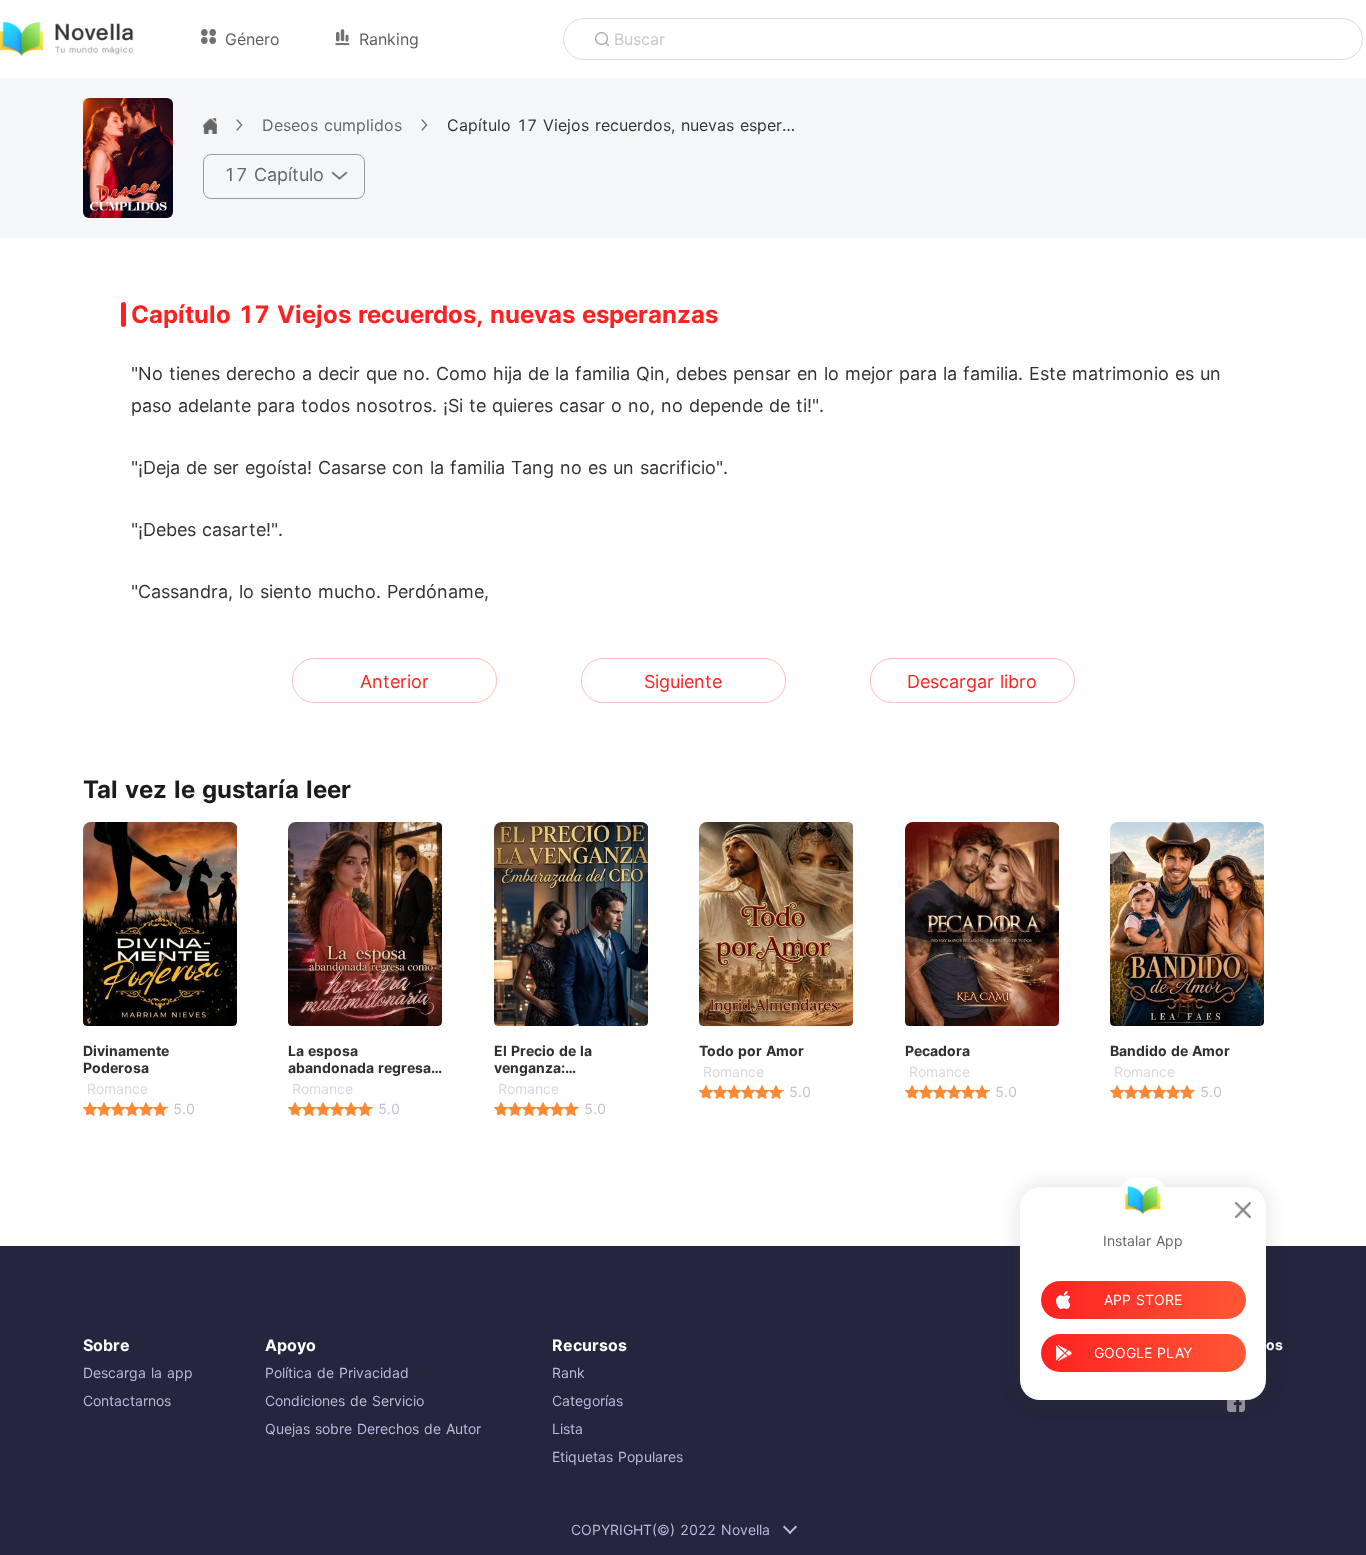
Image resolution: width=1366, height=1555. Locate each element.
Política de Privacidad (337, 1372)
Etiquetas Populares (617, 1456)
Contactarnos (127, 1400)
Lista (567, 1428)
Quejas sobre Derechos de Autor (373, 1428)
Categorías (587, 1400)
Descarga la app (138, 1372)
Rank (568, 1372)
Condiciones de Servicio (344, 1400)
